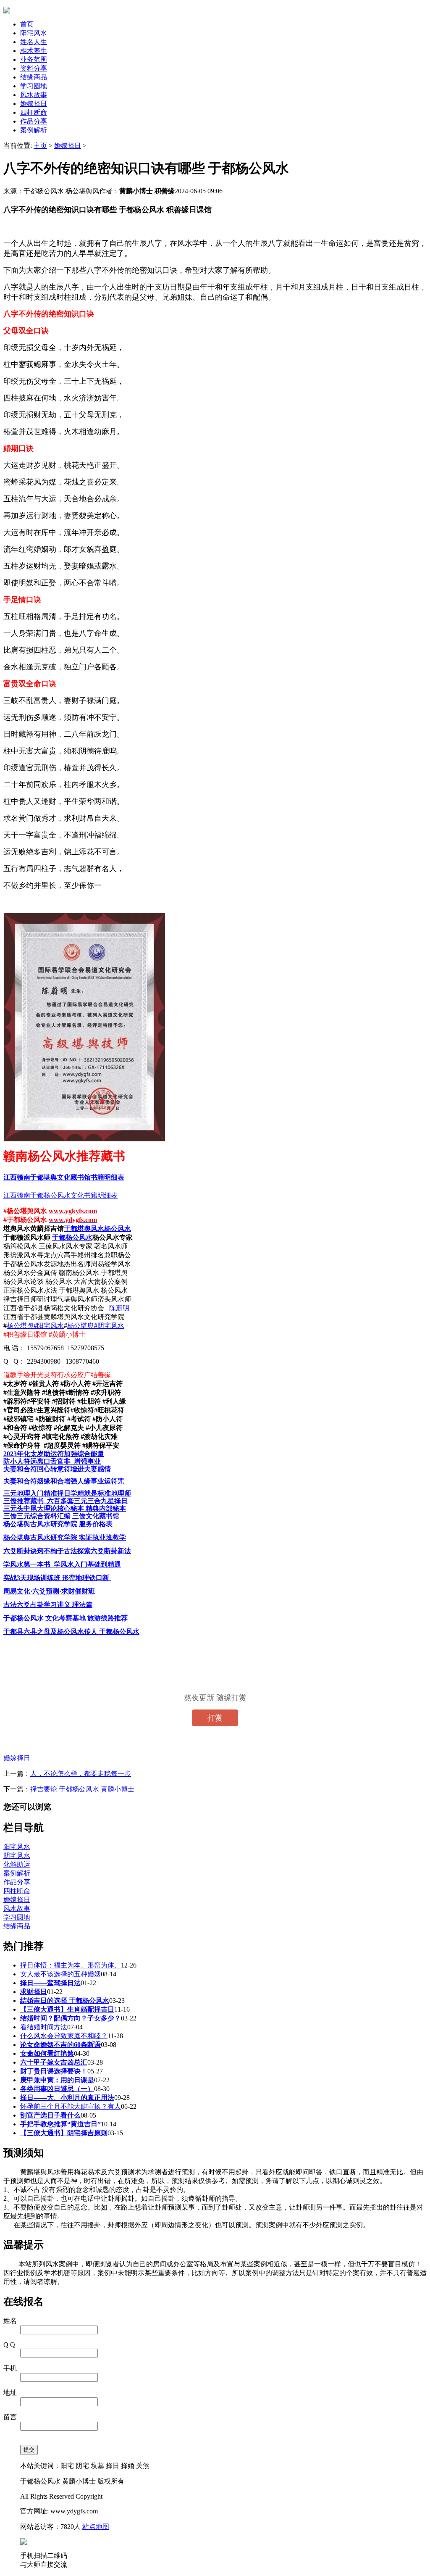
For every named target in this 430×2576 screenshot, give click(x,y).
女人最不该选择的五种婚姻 (60, 1974)
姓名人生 (34, 42)
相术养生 (34, 51)
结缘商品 (34, 77)
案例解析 (34, 130)
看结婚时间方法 (44, 2027)
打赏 (215, 1718)
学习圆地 (34, 86)
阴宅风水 (17, 1856)
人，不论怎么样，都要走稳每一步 (81, 1774)
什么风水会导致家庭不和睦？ (64, 2036)
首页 (27, 24)
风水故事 (34, 95)
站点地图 (96, 2527)
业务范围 (34, 59)
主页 (40, 146)
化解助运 (17, 1864)
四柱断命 (34, 112)
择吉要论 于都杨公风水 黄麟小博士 (82, 1789)
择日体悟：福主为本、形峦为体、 (71, 1965)
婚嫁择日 (34, 104)
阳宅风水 (34, 33)
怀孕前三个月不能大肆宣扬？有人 (71, 2106)
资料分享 (34, 68)
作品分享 (34, 121)
